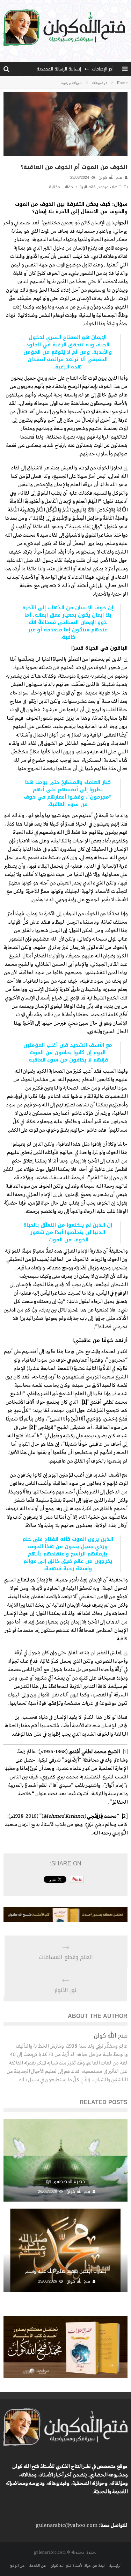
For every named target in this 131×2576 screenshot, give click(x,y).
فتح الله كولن (110, 178)
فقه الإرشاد (86, 187)
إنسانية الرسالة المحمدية (59, 69)
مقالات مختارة (61, 187)
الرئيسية (115, 2566)
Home (122, 83)
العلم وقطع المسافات (66, 1957)
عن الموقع (17, 2566)
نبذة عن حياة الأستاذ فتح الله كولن (77, 2566)
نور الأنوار (65, 1990)
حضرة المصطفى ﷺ (66, 2181)
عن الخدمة (37, 2566)
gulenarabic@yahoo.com (67, 2526)
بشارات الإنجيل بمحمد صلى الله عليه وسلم (66, 2271)
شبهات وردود (110, 187)
